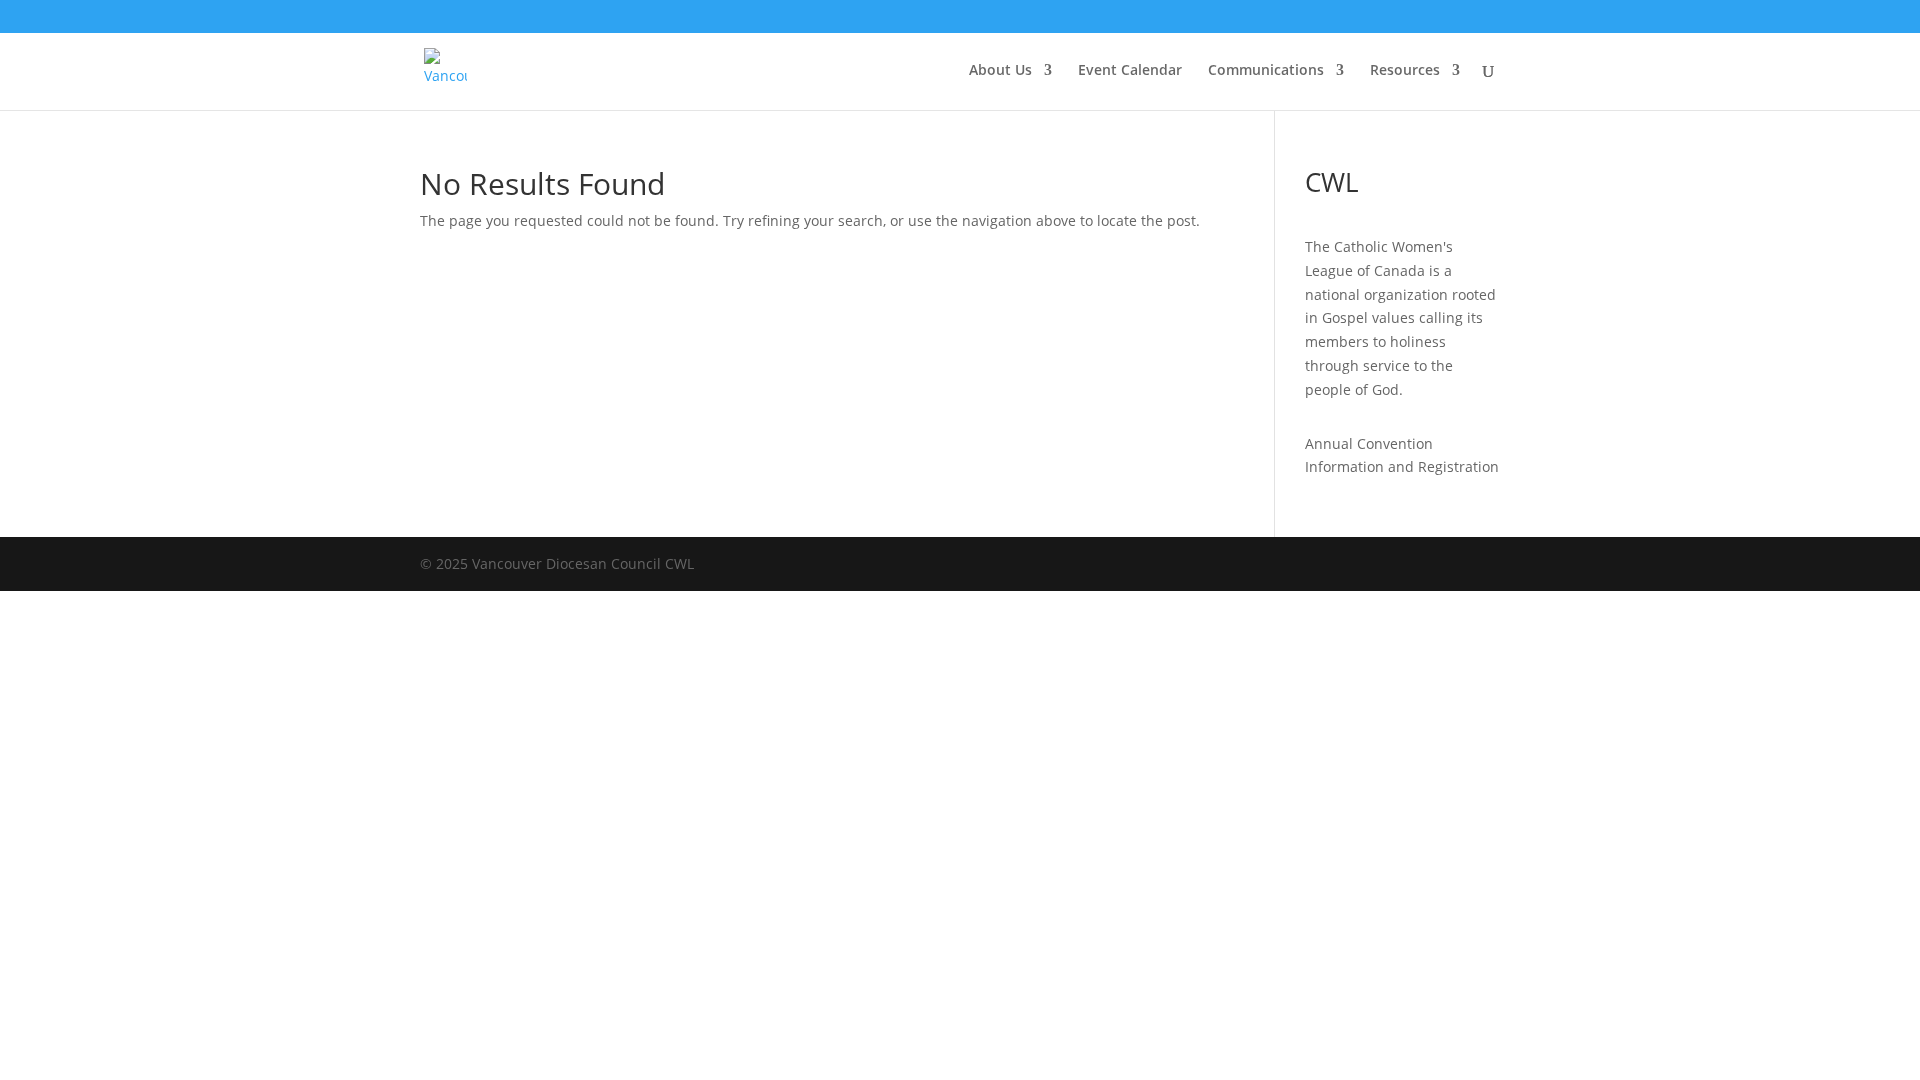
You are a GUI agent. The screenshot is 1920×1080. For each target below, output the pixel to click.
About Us (1000, 71)
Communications (1266, 71)
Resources (1405, 71)
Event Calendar (1130, 71)
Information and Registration (1402, 466)
